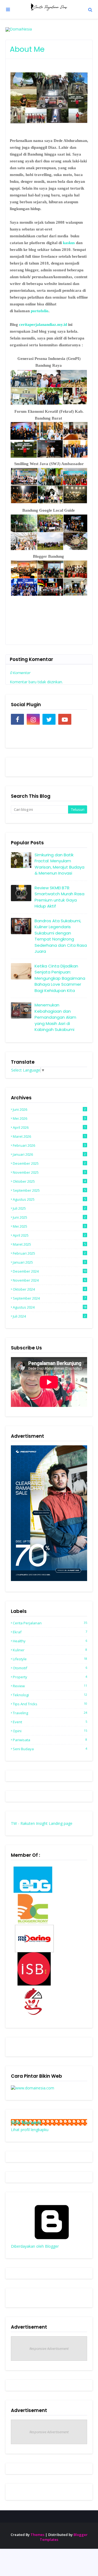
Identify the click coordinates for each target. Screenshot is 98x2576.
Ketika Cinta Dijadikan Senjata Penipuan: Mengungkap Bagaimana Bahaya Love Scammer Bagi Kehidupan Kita (60, 978)
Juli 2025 (49, 1208)
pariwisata (50, 1740)
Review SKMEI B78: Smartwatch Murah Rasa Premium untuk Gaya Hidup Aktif (59, 897)
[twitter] (49, 719)
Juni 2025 (49, 1217)
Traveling (50, 1713)
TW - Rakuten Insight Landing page (42, 1823)
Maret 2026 (49, 1136)
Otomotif (50, 1668)
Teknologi (50, 1695)
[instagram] (33, 719)
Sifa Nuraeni (26, 2122)
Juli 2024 (49, 1316)
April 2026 (49, 1127)
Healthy (50, 1641)
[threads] (81, 719)
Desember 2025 (49, 1163)
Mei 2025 (49, 1226)
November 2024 (49, 1280)
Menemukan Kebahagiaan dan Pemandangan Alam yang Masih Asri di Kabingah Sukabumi (55, 1017)
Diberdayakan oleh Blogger (35, 2246)
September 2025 (49, 1190)
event (50, 1722)
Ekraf (50, 1632)
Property (50, 1677)
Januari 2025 (49, 1262)
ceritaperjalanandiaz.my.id (43, 324)
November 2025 (49, 1172)
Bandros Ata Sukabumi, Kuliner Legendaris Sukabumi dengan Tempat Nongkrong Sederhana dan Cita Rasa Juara (61, 936)
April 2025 (49, 1235)
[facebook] (17, 719)
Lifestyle (50, 1659)
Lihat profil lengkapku (30, 2130)
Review (50, 1686)
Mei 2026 (49, 1118)
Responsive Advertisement (49, 2349)
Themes (37, 2535)
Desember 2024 (50, 1271)
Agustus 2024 (50, 1307)
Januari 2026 (49, 1154)
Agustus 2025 (49, 1199)
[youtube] (65, 719)
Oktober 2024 (49, 1289)
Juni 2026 (49, 1109)
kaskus (69, 243)
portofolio (40, 311)
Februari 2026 (49, 1145)
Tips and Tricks (50, 1704)
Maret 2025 (49, 1244)
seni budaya (50, 1749)
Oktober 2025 (49, 1181)
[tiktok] (17, 733)
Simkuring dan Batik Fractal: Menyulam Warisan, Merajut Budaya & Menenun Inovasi (59, 864)
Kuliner (50, 1650)
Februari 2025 (49, 1253)
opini (50, 1731)
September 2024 (49, 1298)
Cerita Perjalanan (50, 1623)
